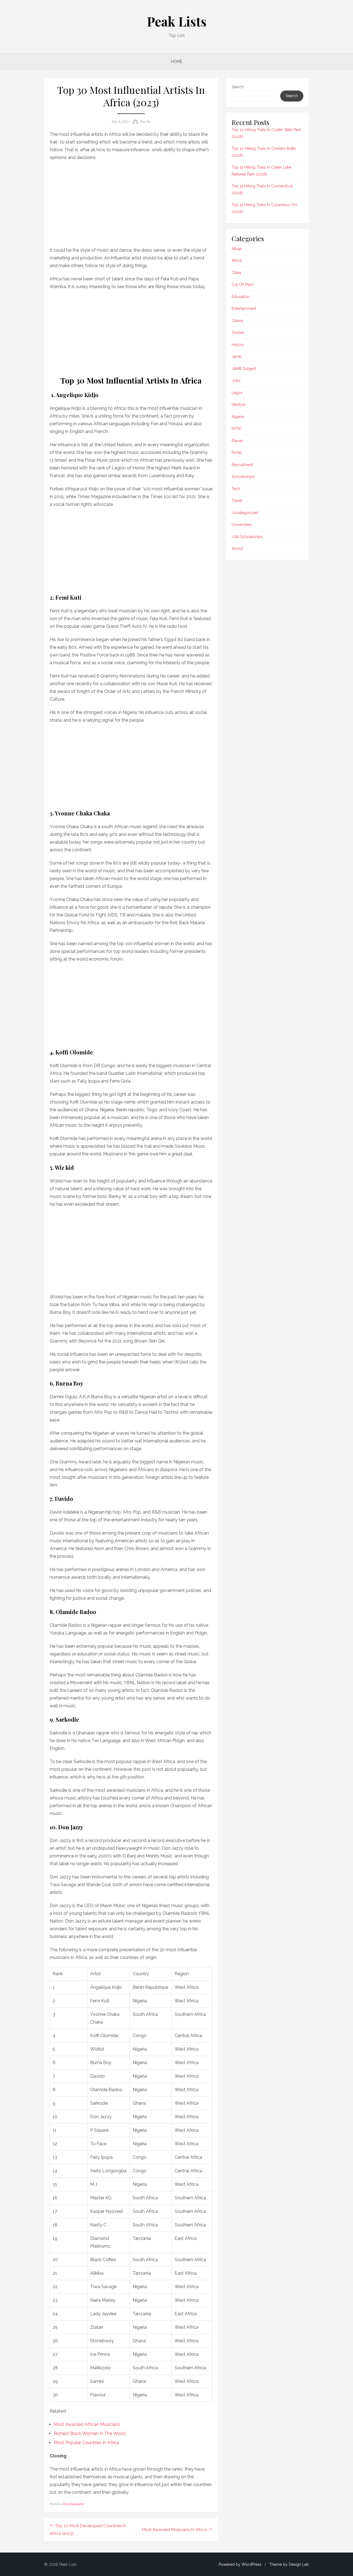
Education (240, 297)
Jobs (236, 381)
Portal (237, 453)
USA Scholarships (247, 537)
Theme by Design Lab (289, 2564)
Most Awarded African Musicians (87, 2424)
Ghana (237, 321)
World (237, 549)
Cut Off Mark (243, 285)
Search (238, 87)
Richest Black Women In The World (90, 2433)
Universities (242, 525)
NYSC (237, 429)
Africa (237, 260)
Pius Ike (145, 122)
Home (177, 62)
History (238, 345)
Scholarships (243, 477)
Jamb (237, 357)
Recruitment (242, 465)
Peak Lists (177, 21)
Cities (236, 273)
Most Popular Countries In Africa (86, 2443)
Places (237, 441)
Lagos (237, 393)
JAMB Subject (244, 369)
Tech (236, 489)
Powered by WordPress (240, 2564)
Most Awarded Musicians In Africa (174, 2530)
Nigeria (238, 417)
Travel (237, 501)
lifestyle (239, 405)
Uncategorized (245, 513)
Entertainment (73, 2504)
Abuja (237, 249)
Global (238, 333)
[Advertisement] (131, 202)
